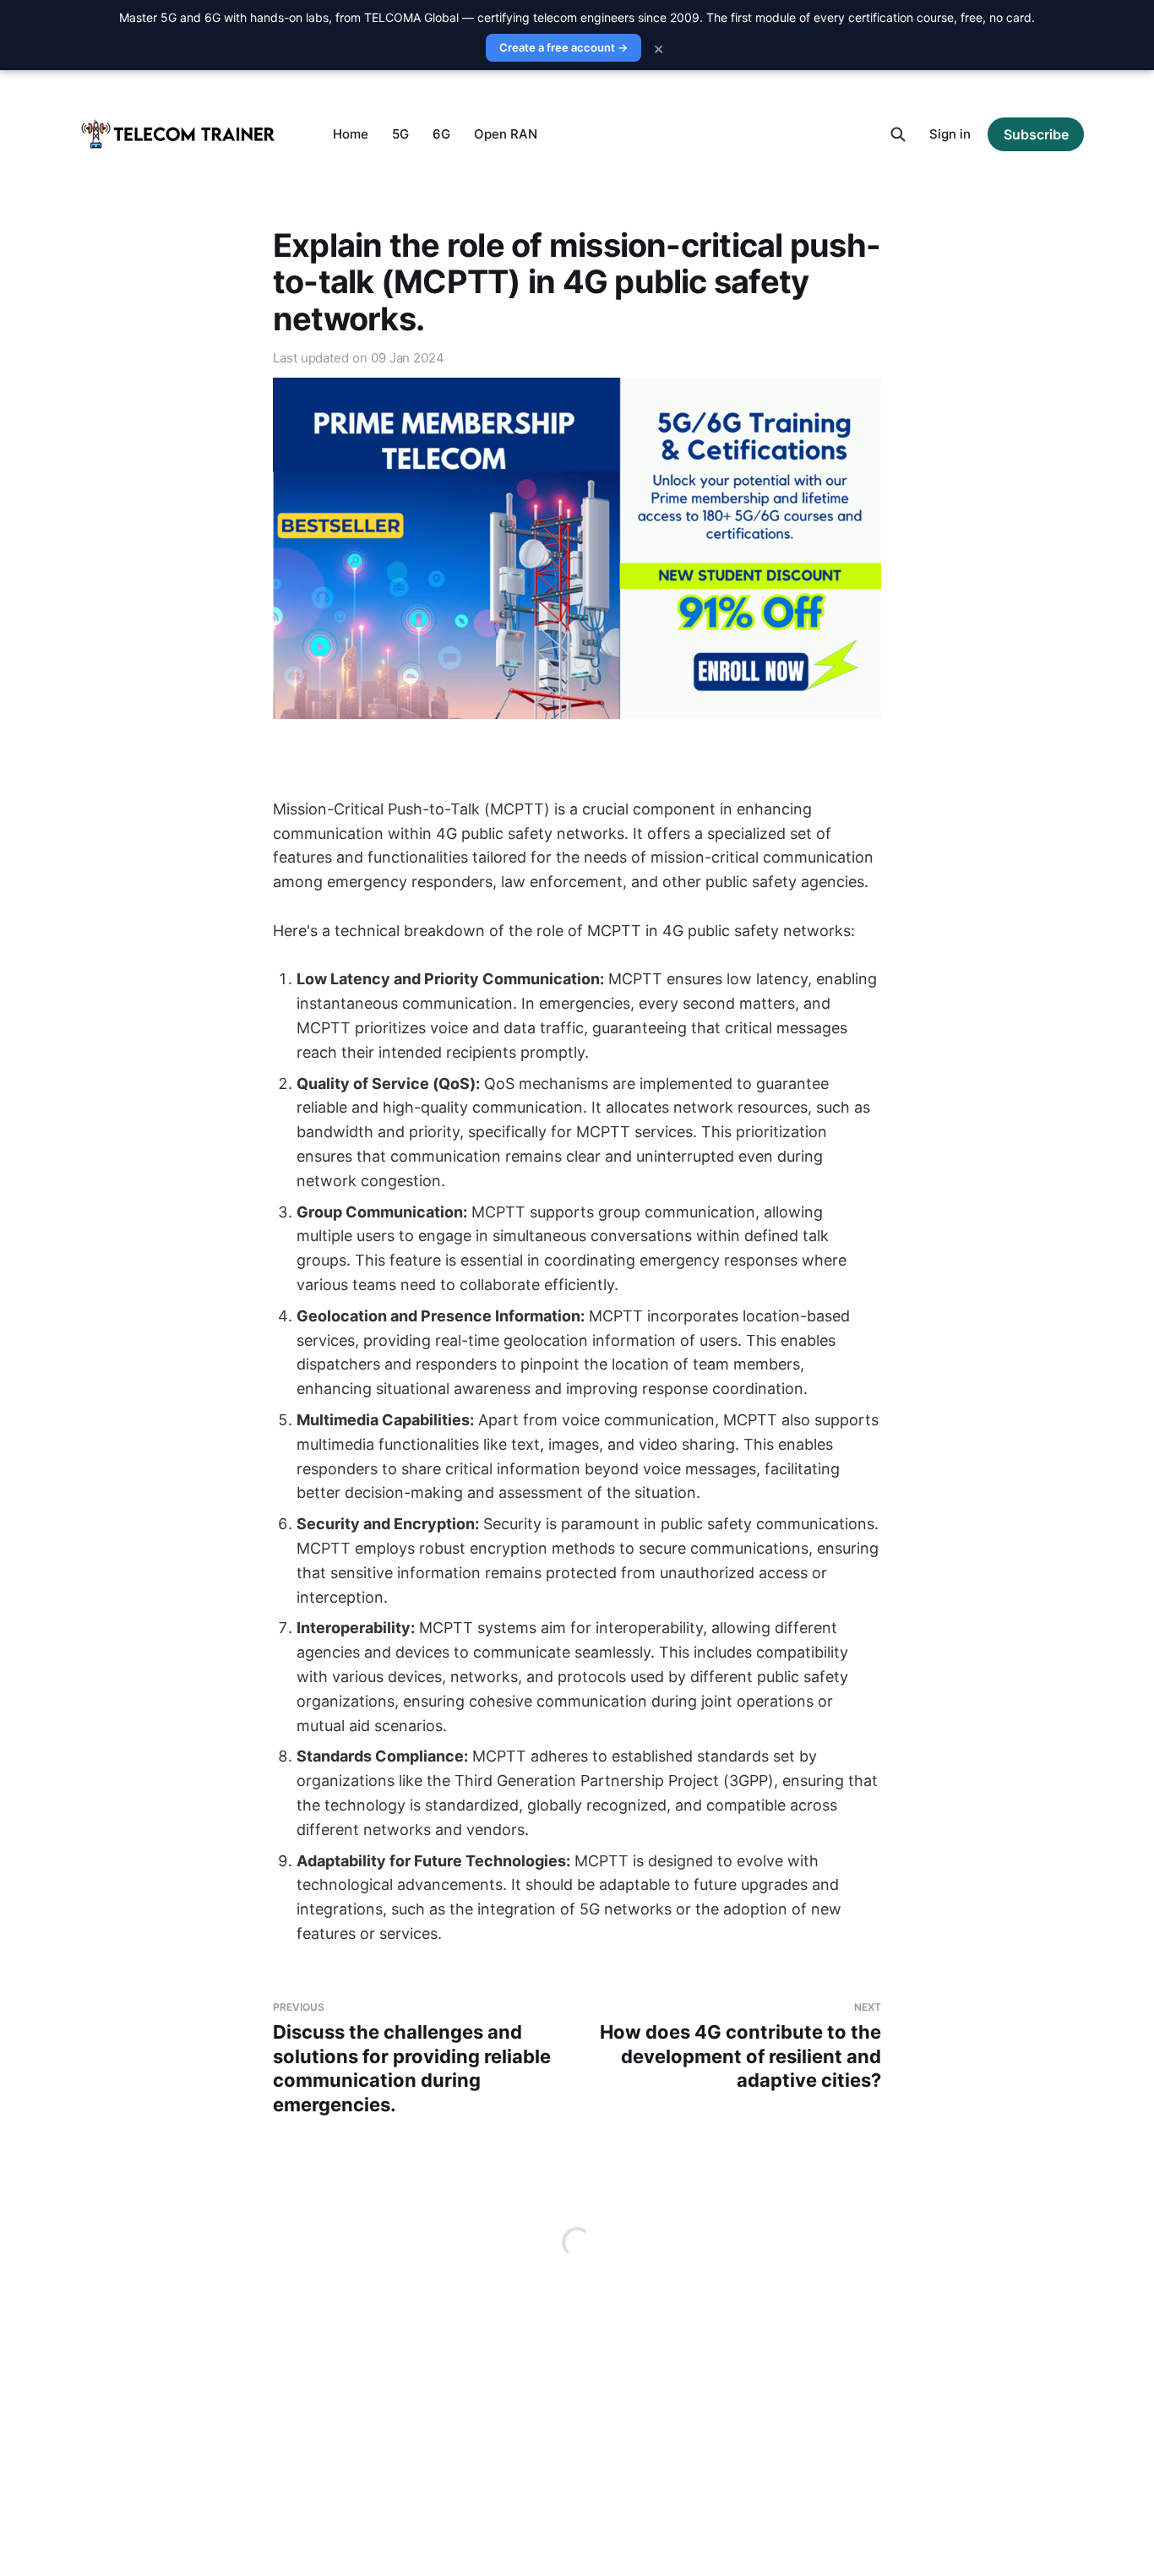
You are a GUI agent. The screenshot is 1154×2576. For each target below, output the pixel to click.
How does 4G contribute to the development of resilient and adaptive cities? (740, 2046)
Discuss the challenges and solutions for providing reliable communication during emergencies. (412, 2058)
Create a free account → (563, 47)
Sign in (950, 134)
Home (351, 134)
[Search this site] (898, 134)
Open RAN (506, 134)
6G (441, 134)
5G (400, 134)
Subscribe (1036, 134)
